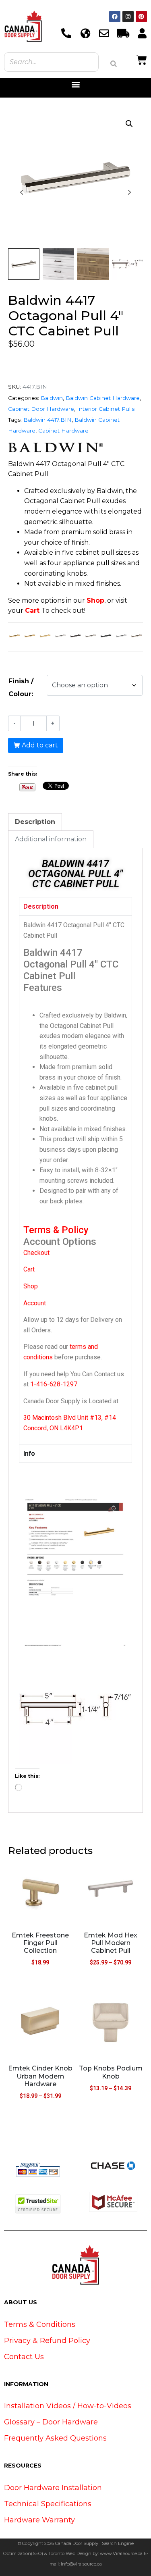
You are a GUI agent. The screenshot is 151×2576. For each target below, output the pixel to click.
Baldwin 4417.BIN (48, 420)
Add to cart (40, 745)
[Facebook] (115, 17)
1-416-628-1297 (54, 1384)
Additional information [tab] (51, 839)
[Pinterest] (141, 17)
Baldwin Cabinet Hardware (103, 398)
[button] (75, 84)
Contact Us (24, 2357)
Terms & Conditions (40, 2324)
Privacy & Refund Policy (47, 2341)
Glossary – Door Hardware (51, 2422)
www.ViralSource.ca (121, 2553)
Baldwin (52, 398)
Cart (32, 611)
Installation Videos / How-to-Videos (68, 2406)
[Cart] (142, 59)
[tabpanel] (75, 1180)
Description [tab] (35, 822)
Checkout (36, 1253)
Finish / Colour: (21, 688)
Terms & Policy (56, 1230)
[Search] (114, 64)
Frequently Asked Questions (55, 2438)
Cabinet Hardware (63, 431)
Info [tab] (29, 1453)
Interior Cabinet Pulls (106, 409)
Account (35, 1303)
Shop (95, 600)
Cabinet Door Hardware (41, 409)
